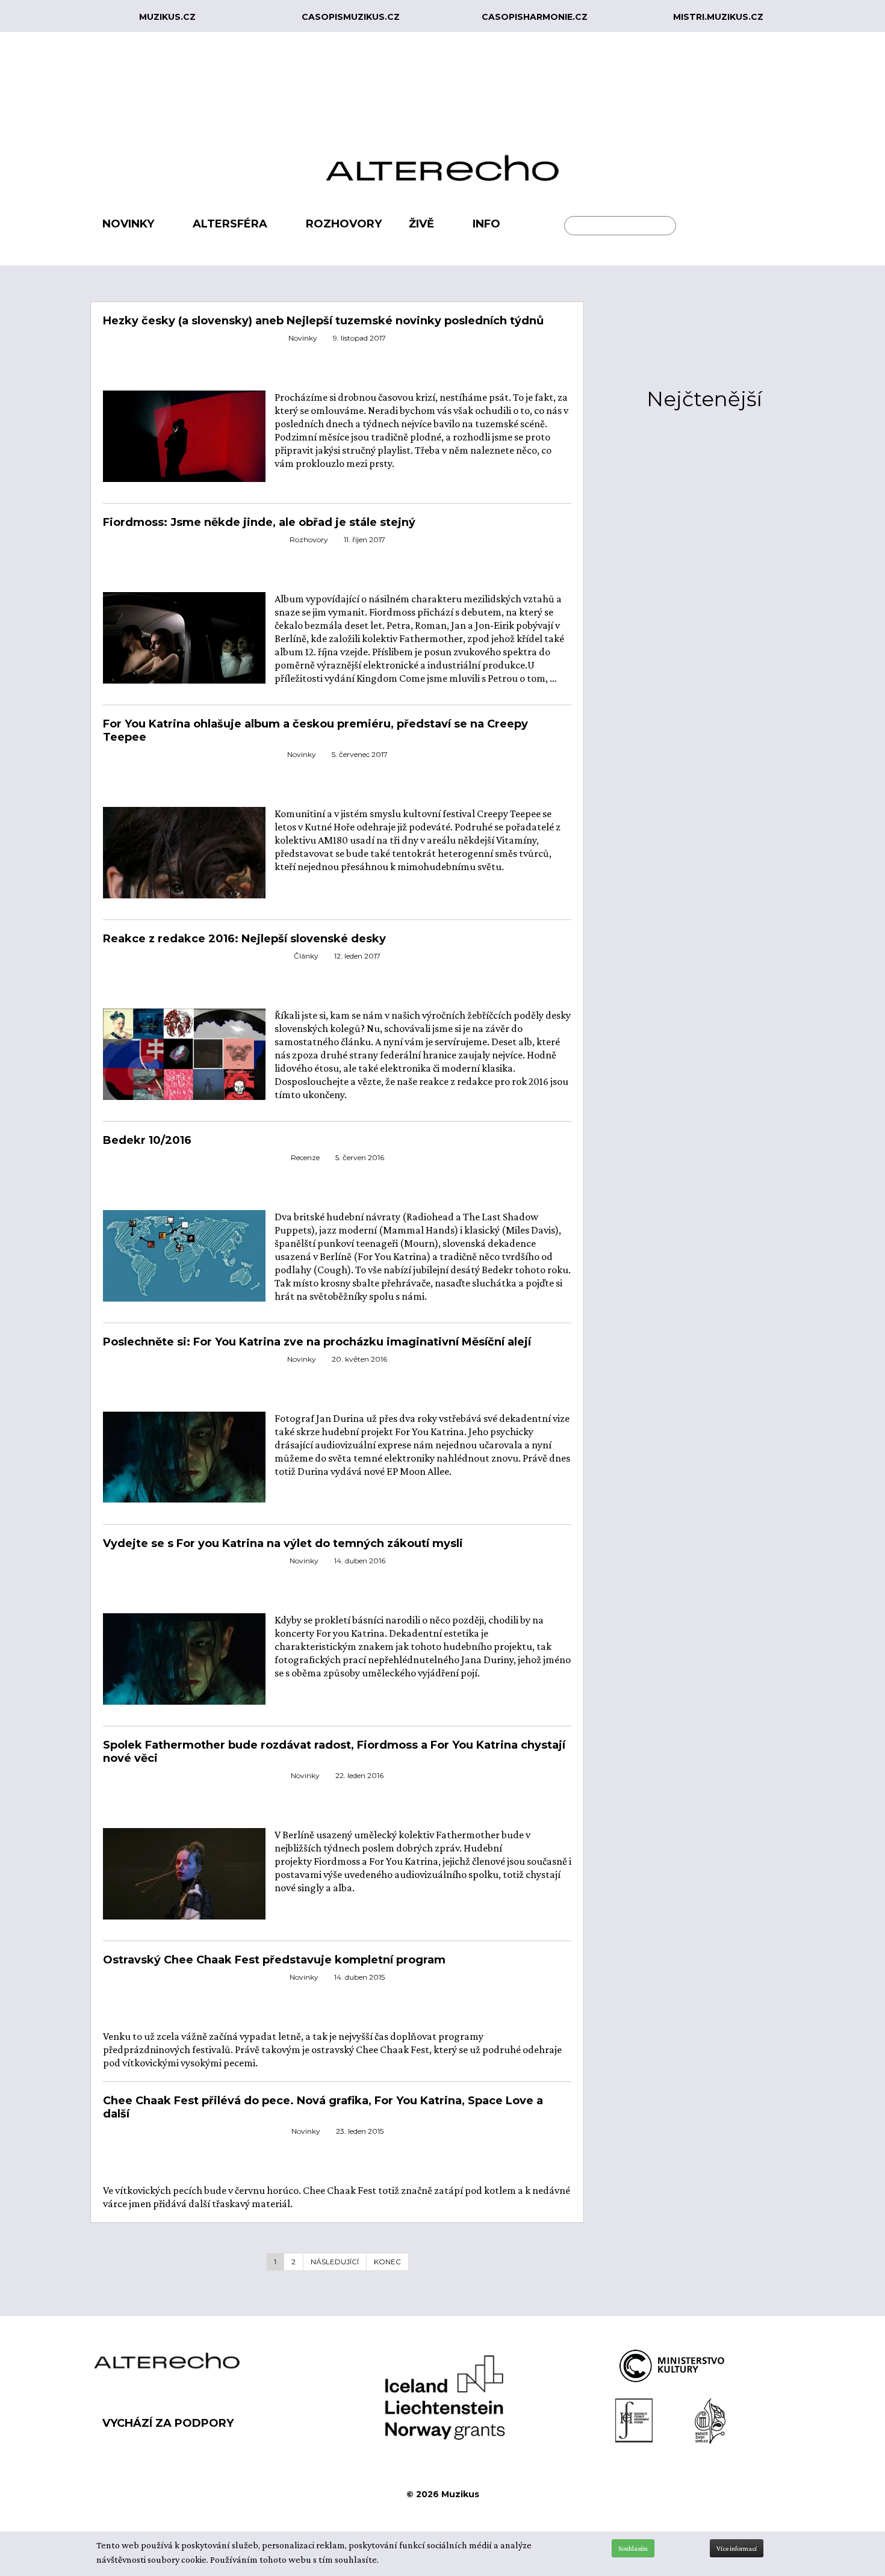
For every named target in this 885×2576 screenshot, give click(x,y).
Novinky (303, 338)
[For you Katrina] (184, 1658)
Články (306, 956)
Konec (387, 2262)
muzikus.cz (167, 17)
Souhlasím (633, 2548)
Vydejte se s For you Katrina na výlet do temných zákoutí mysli (283, 1543)
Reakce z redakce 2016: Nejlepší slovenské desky (244, 939)
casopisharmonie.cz (535, 17)
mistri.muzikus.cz (718, 17)
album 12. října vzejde (321, 652)
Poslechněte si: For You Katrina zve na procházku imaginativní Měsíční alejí (317, 1342)
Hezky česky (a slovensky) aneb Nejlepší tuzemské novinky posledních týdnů (323, 321)
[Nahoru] (867, 2517)
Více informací (737, 2548)
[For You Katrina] (184, 443)
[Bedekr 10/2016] (184, 1255)
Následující (335, 2262)
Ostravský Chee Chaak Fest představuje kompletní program (274, 1960)
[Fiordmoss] (184, 645)
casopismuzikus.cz (351, 17)
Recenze (305, 1157)
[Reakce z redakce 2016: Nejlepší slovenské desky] (184, 1053)
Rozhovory (309, 539)
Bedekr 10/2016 (147, 1140)
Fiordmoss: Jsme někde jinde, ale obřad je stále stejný (259, 522)
